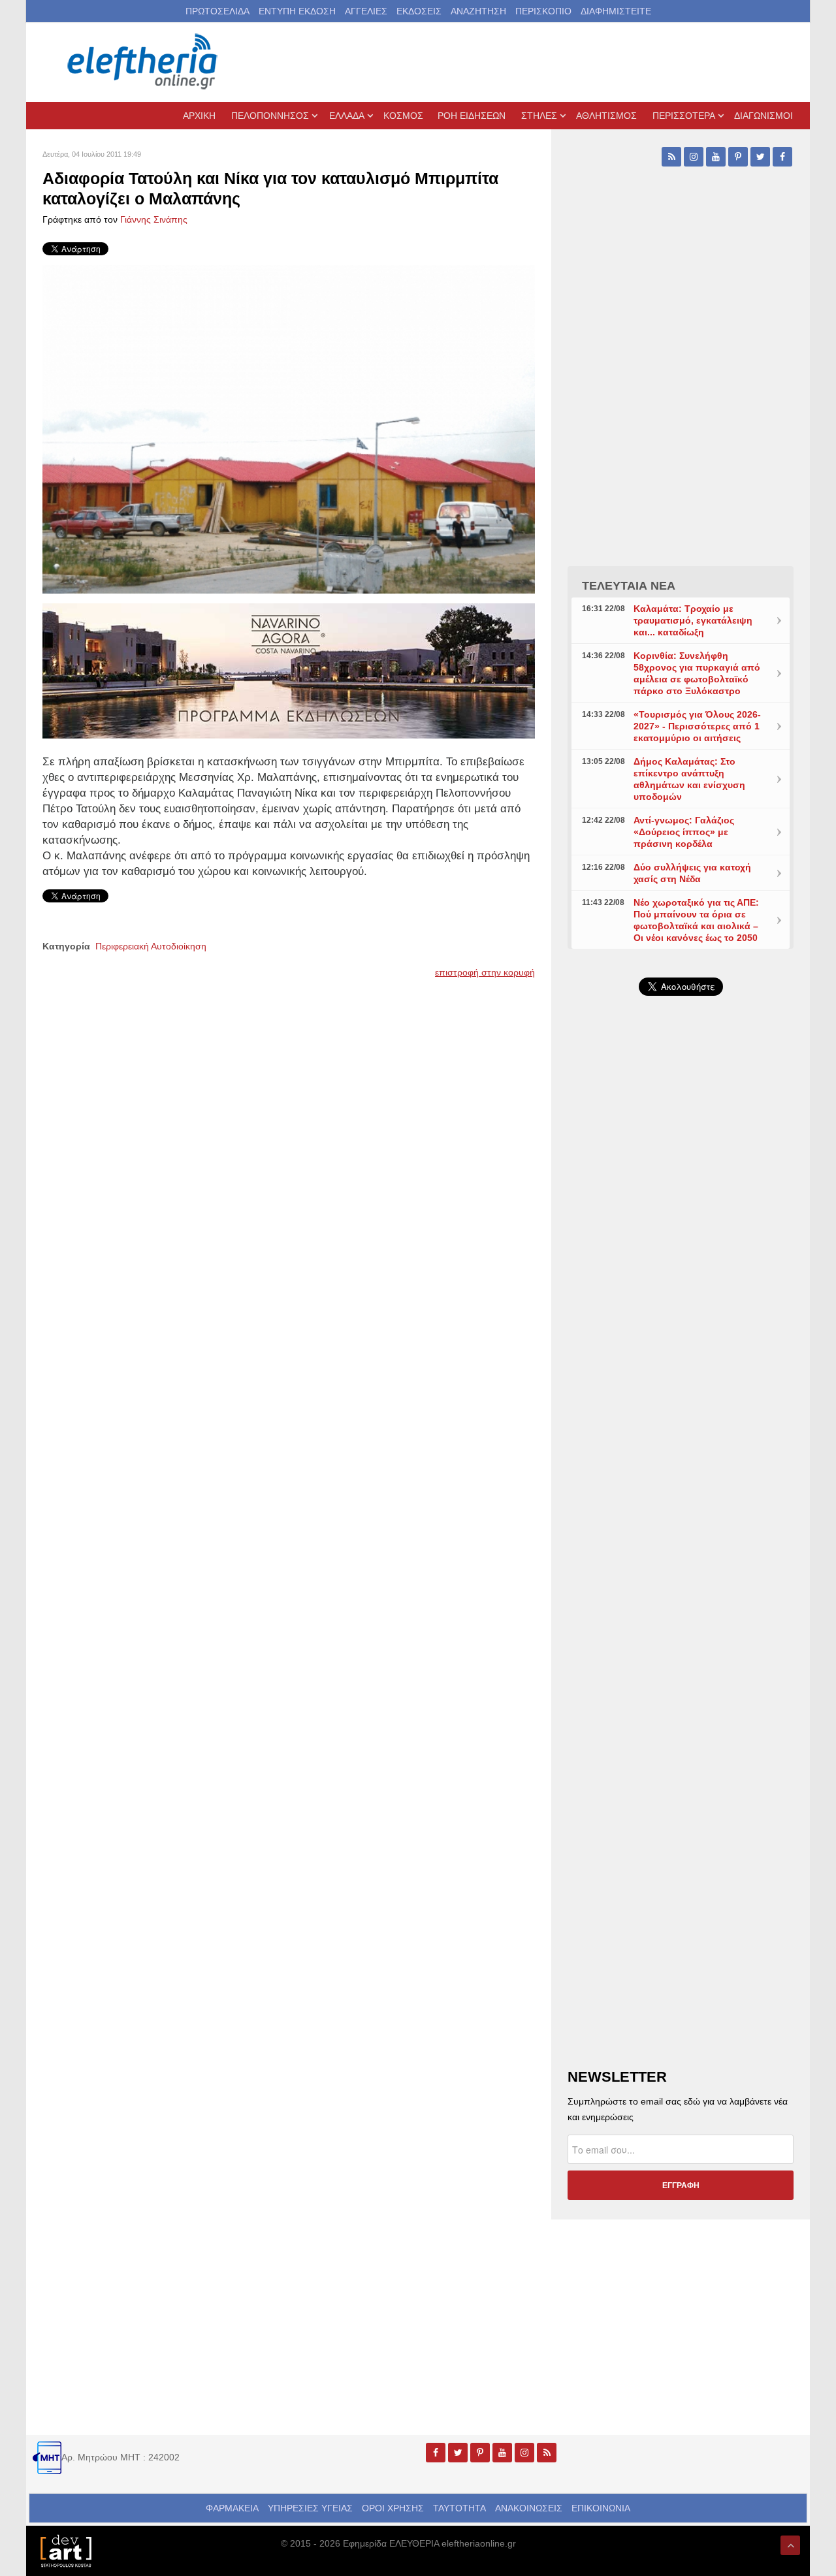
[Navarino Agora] (289, 670)
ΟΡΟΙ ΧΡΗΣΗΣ (393, 2508)
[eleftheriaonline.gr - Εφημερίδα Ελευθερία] (144, 62)
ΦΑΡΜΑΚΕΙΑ (232, 2508)
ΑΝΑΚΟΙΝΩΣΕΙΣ (529, 2508)
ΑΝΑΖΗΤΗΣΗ (478, 11)
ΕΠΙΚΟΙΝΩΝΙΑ (601, 2508)
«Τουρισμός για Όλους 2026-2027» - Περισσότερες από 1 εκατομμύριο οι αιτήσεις (697, 726)
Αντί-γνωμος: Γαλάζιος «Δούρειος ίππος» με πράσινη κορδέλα (684, 832)
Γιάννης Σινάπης (154, 219)
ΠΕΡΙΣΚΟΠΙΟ (543, 11)
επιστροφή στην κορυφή (485, 972)
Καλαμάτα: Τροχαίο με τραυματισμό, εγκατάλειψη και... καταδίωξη (693, 620)
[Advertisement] (681, 1316)
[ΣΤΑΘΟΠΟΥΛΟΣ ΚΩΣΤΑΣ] (65, 2550)
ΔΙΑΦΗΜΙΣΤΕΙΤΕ (616, 11)
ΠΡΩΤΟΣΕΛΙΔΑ (217, 11)
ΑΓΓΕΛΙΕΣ (366, 11)
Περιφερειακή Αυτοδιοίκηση (151, 946)
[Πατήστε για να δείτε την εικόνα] (289, 428)
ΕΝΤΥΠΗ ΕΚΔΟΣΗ (297, 11)
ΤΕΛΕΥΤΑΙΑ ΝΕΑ (629, 586)
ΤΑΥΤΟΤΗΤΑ (459, 2508)
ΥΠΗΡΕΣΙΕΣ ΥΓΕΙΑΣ (310, 2508)
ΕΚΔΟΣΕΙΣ (419, 11)
